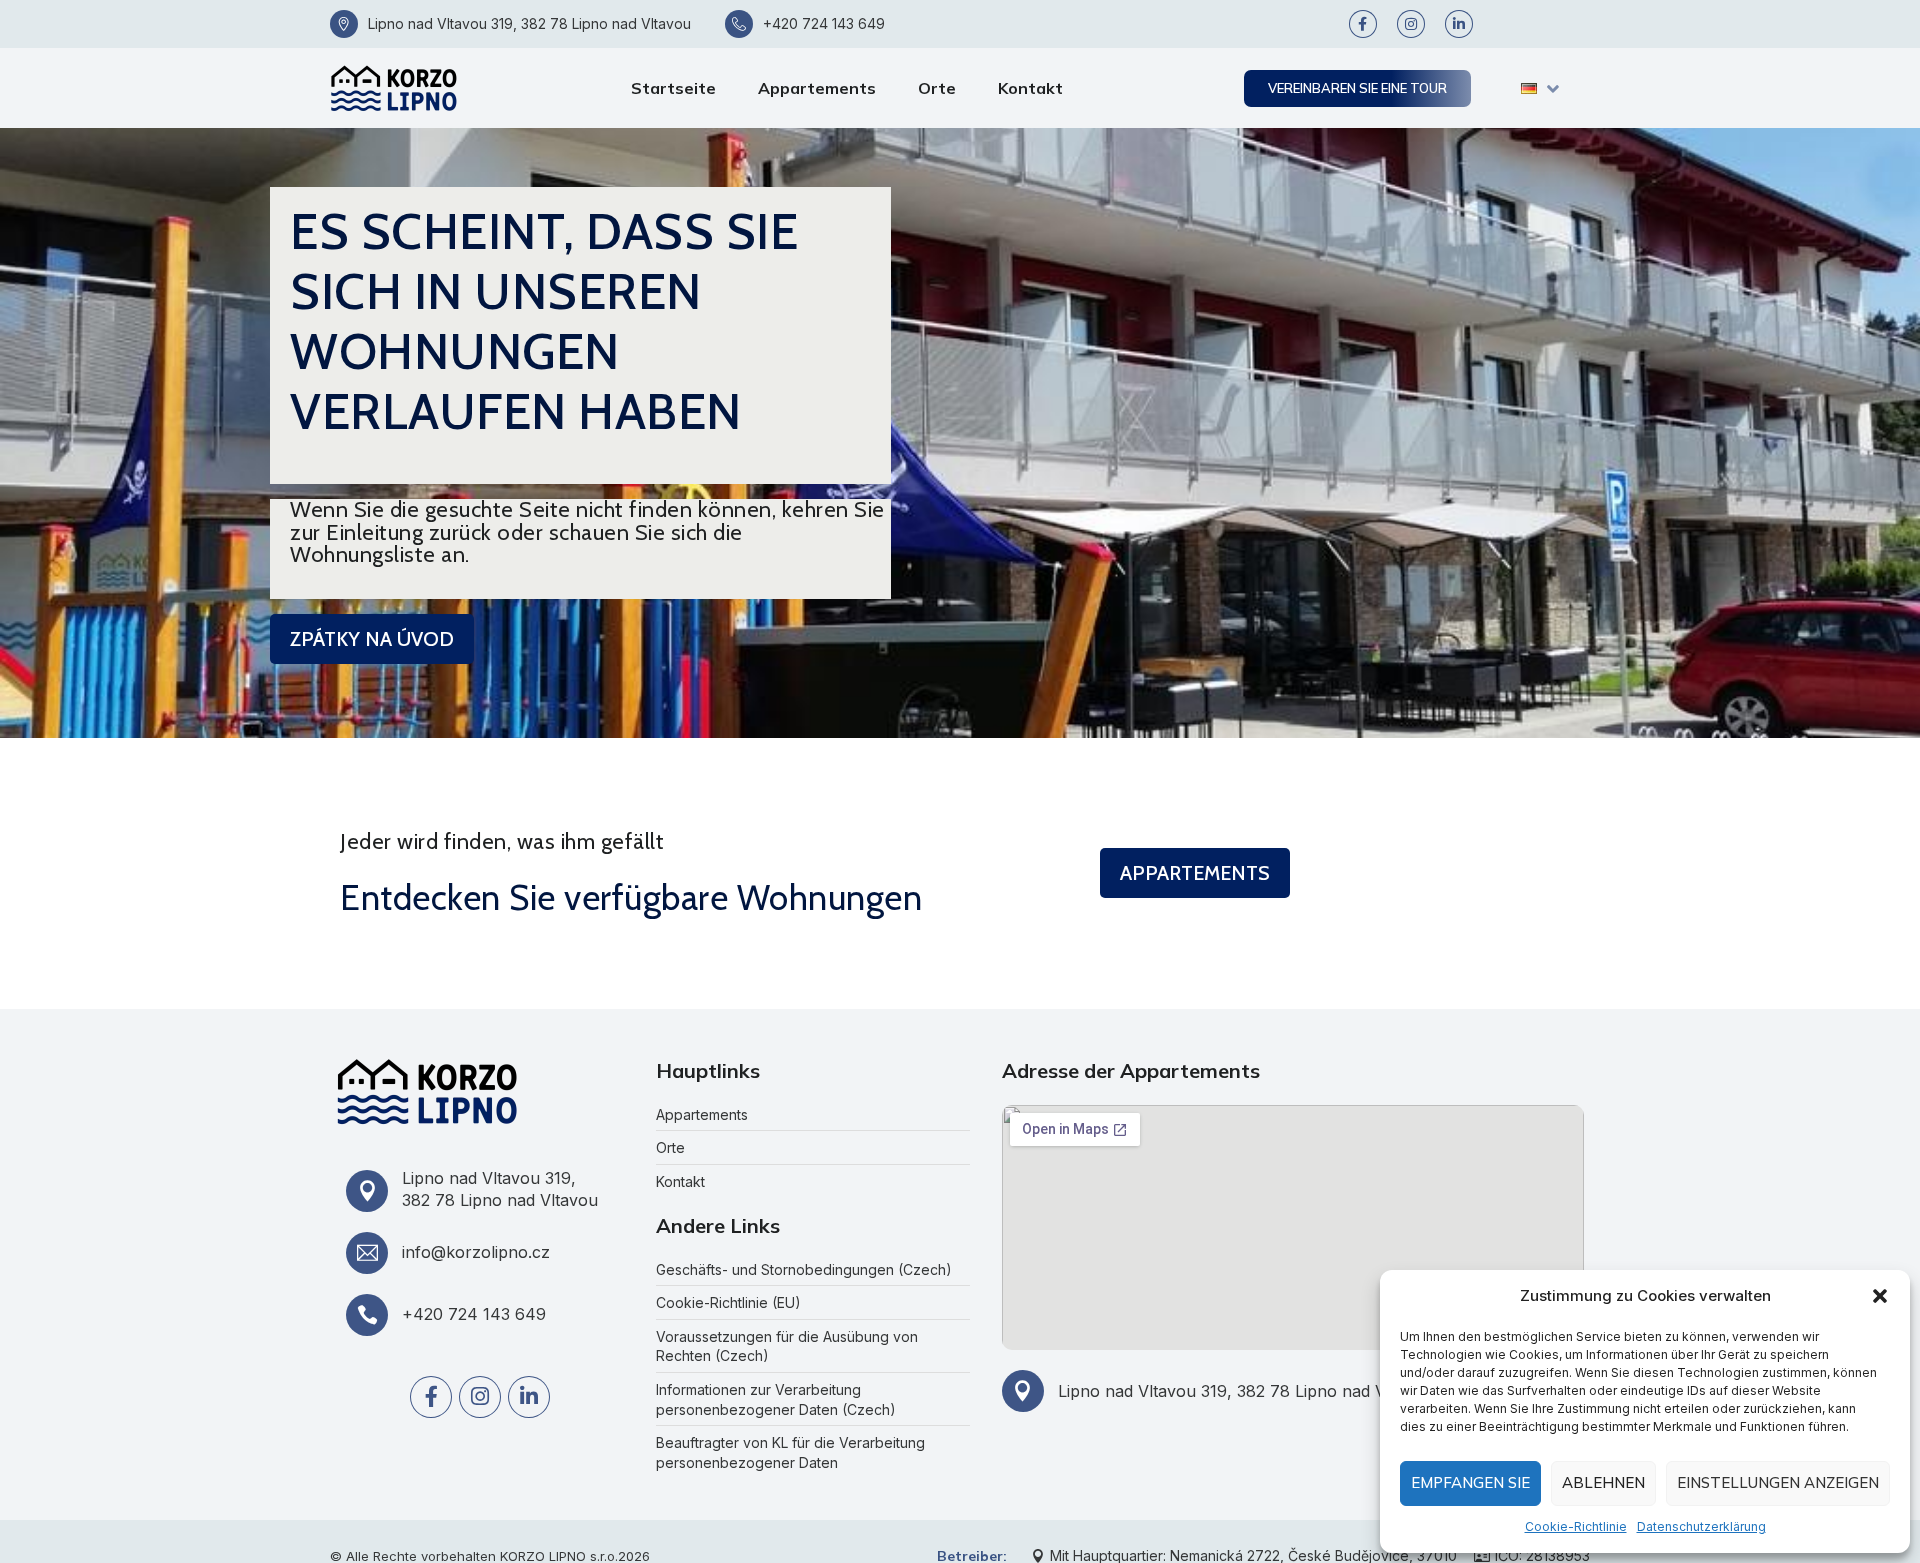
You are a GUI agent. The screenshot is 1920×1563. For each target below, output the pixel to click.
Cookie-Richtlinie (1576, 1526)
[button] (1880, 1296)
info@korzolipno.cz (476, 1252)
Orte (937, 88)
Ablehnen (1603, 1482)
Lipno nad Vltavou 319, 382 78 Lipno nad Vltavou (529, 23)
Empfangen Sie (1470, 1482)
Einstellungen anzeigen (1778, 1482)
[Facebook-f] (1363, 24)
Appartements (817, 88)
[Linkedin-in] (1459, 24)
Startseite (673, 88)
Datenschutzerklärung (1701, 1526)
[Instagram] (1411, 24)
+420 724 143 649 (824, 23)
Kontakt (1030, 88)
